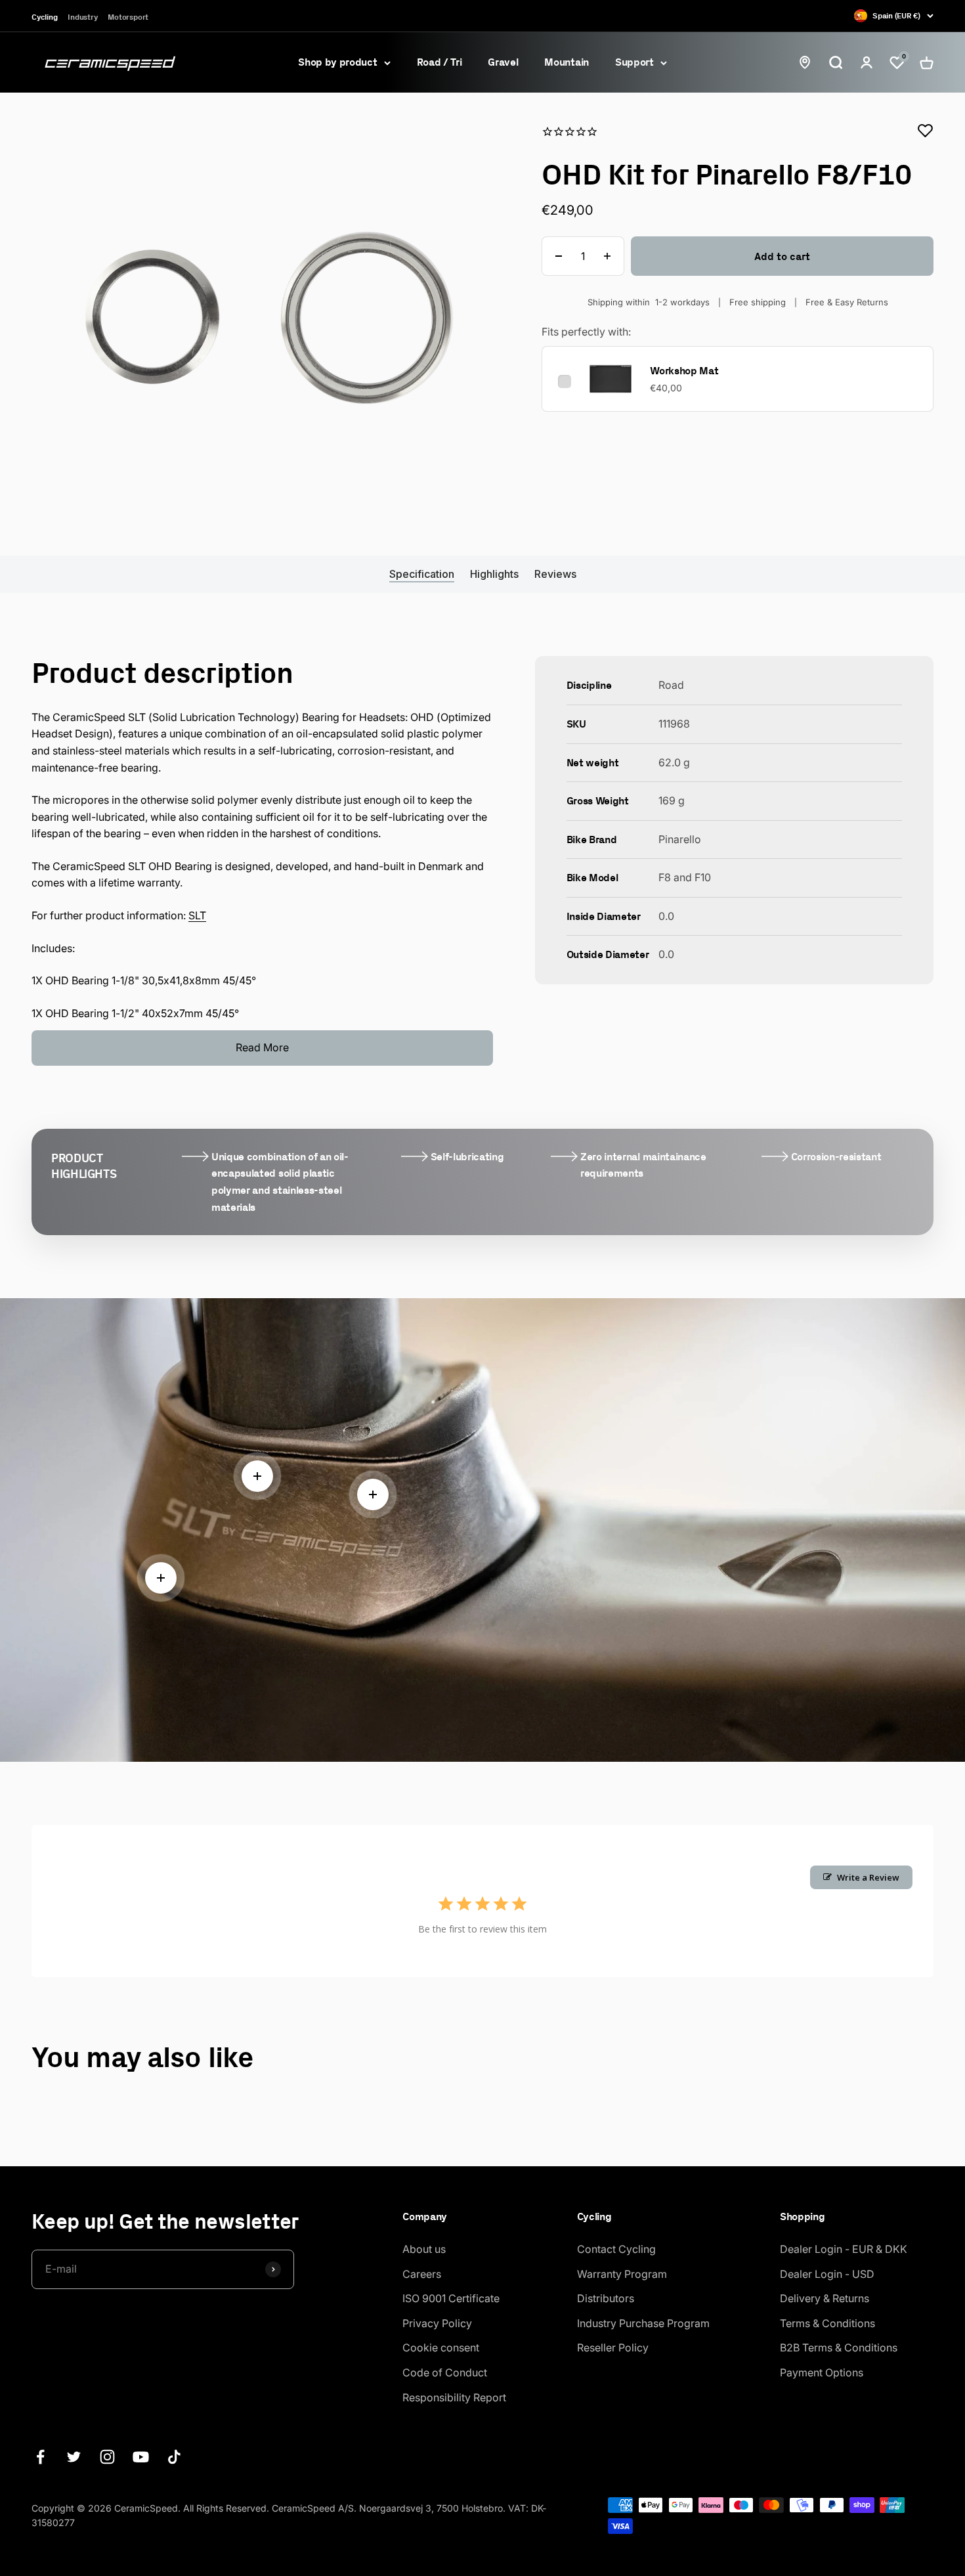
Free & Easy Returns (847, 302)
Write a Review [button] (868, 1877)
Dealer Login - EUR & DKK (844, 2249)
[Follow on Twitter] (74, 2457)
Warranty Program (622, 2274)
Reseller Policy (613, 2347)
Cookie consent (441, 2347)
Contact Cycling (616, 2249)
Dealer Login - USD (827, 2274)
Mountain (566, 62)
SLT (197, 915)
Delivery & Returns (825, 2298)
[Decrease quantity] (559, 256)
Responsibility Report (454, 2397)
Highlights (494, 574)
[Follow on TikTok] (174, 2457)
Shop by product (337, 62)
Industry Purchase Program (643, 2323)
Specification (422, 574)
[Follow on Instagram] (107, 2457)
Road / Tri (440, 62)
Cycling (44, 17)
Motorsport (128, 17)
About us (424, 2249)
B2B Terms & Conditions (839, 2347)
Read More (262, 1047)
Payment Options (822, 2372)
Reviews (555, 574)
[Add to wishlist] (926, 131)
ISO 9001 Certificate (451, 2298)
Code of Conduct (445, 2372)
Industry (82, 17)
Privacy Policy (437, 2323)
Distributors (606, 2298)
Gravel (503, 62)
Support (634, 62)
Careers (422, 2274)
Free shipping (758, 302)
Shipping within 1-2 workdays (649, 302)
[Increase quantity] (607, 256)
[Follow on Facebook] (40, 2457)
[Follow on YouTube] (141, 2457)
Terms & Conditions (827, 2323)
